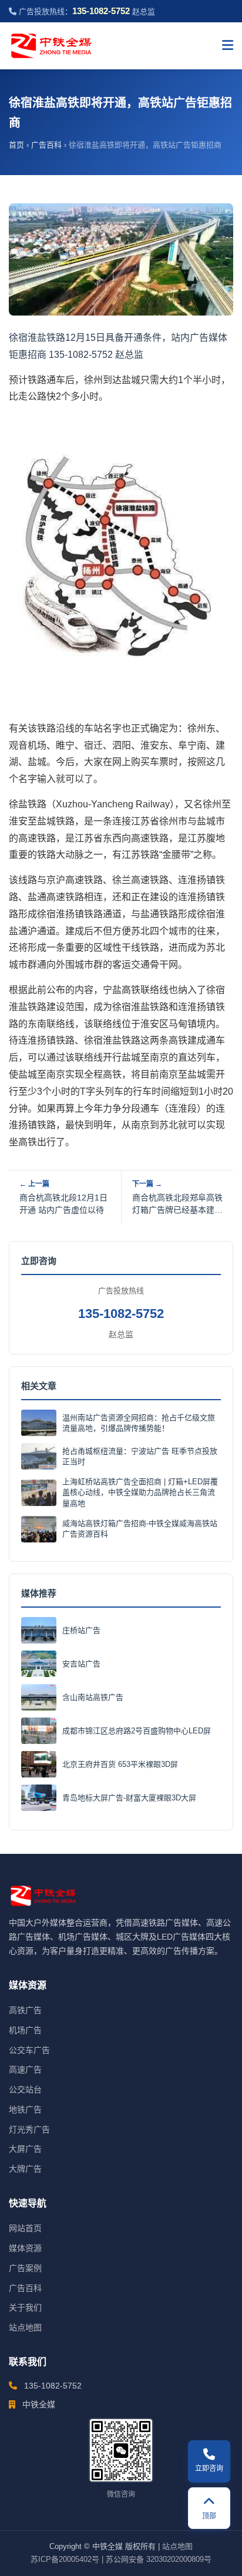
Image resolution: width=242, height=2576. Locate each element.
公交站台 (25, 2089)
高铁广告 (25, 2010)
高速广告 (25, 2069)
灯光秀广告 (29, 2129)
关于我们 (25, 2307)
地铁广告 (25, 2109)
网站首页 (25, 2228)
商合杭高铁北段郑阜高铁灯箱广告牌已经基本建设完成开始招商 (177, 1205)
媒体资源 (25, 2248)
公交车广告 (29, 2050)
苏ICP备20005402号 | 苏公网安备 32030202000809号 (121, 2559)
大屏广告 (25, 2149)
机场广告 (25, 2030)
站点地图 (25, 2327)
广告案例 (25, 2268)
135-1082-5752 (121, 1314)
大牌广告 (25, 2169)
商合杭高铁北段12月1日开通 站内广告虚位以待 (63, 1204)
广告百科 (46, 145)
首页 (16, 145)
